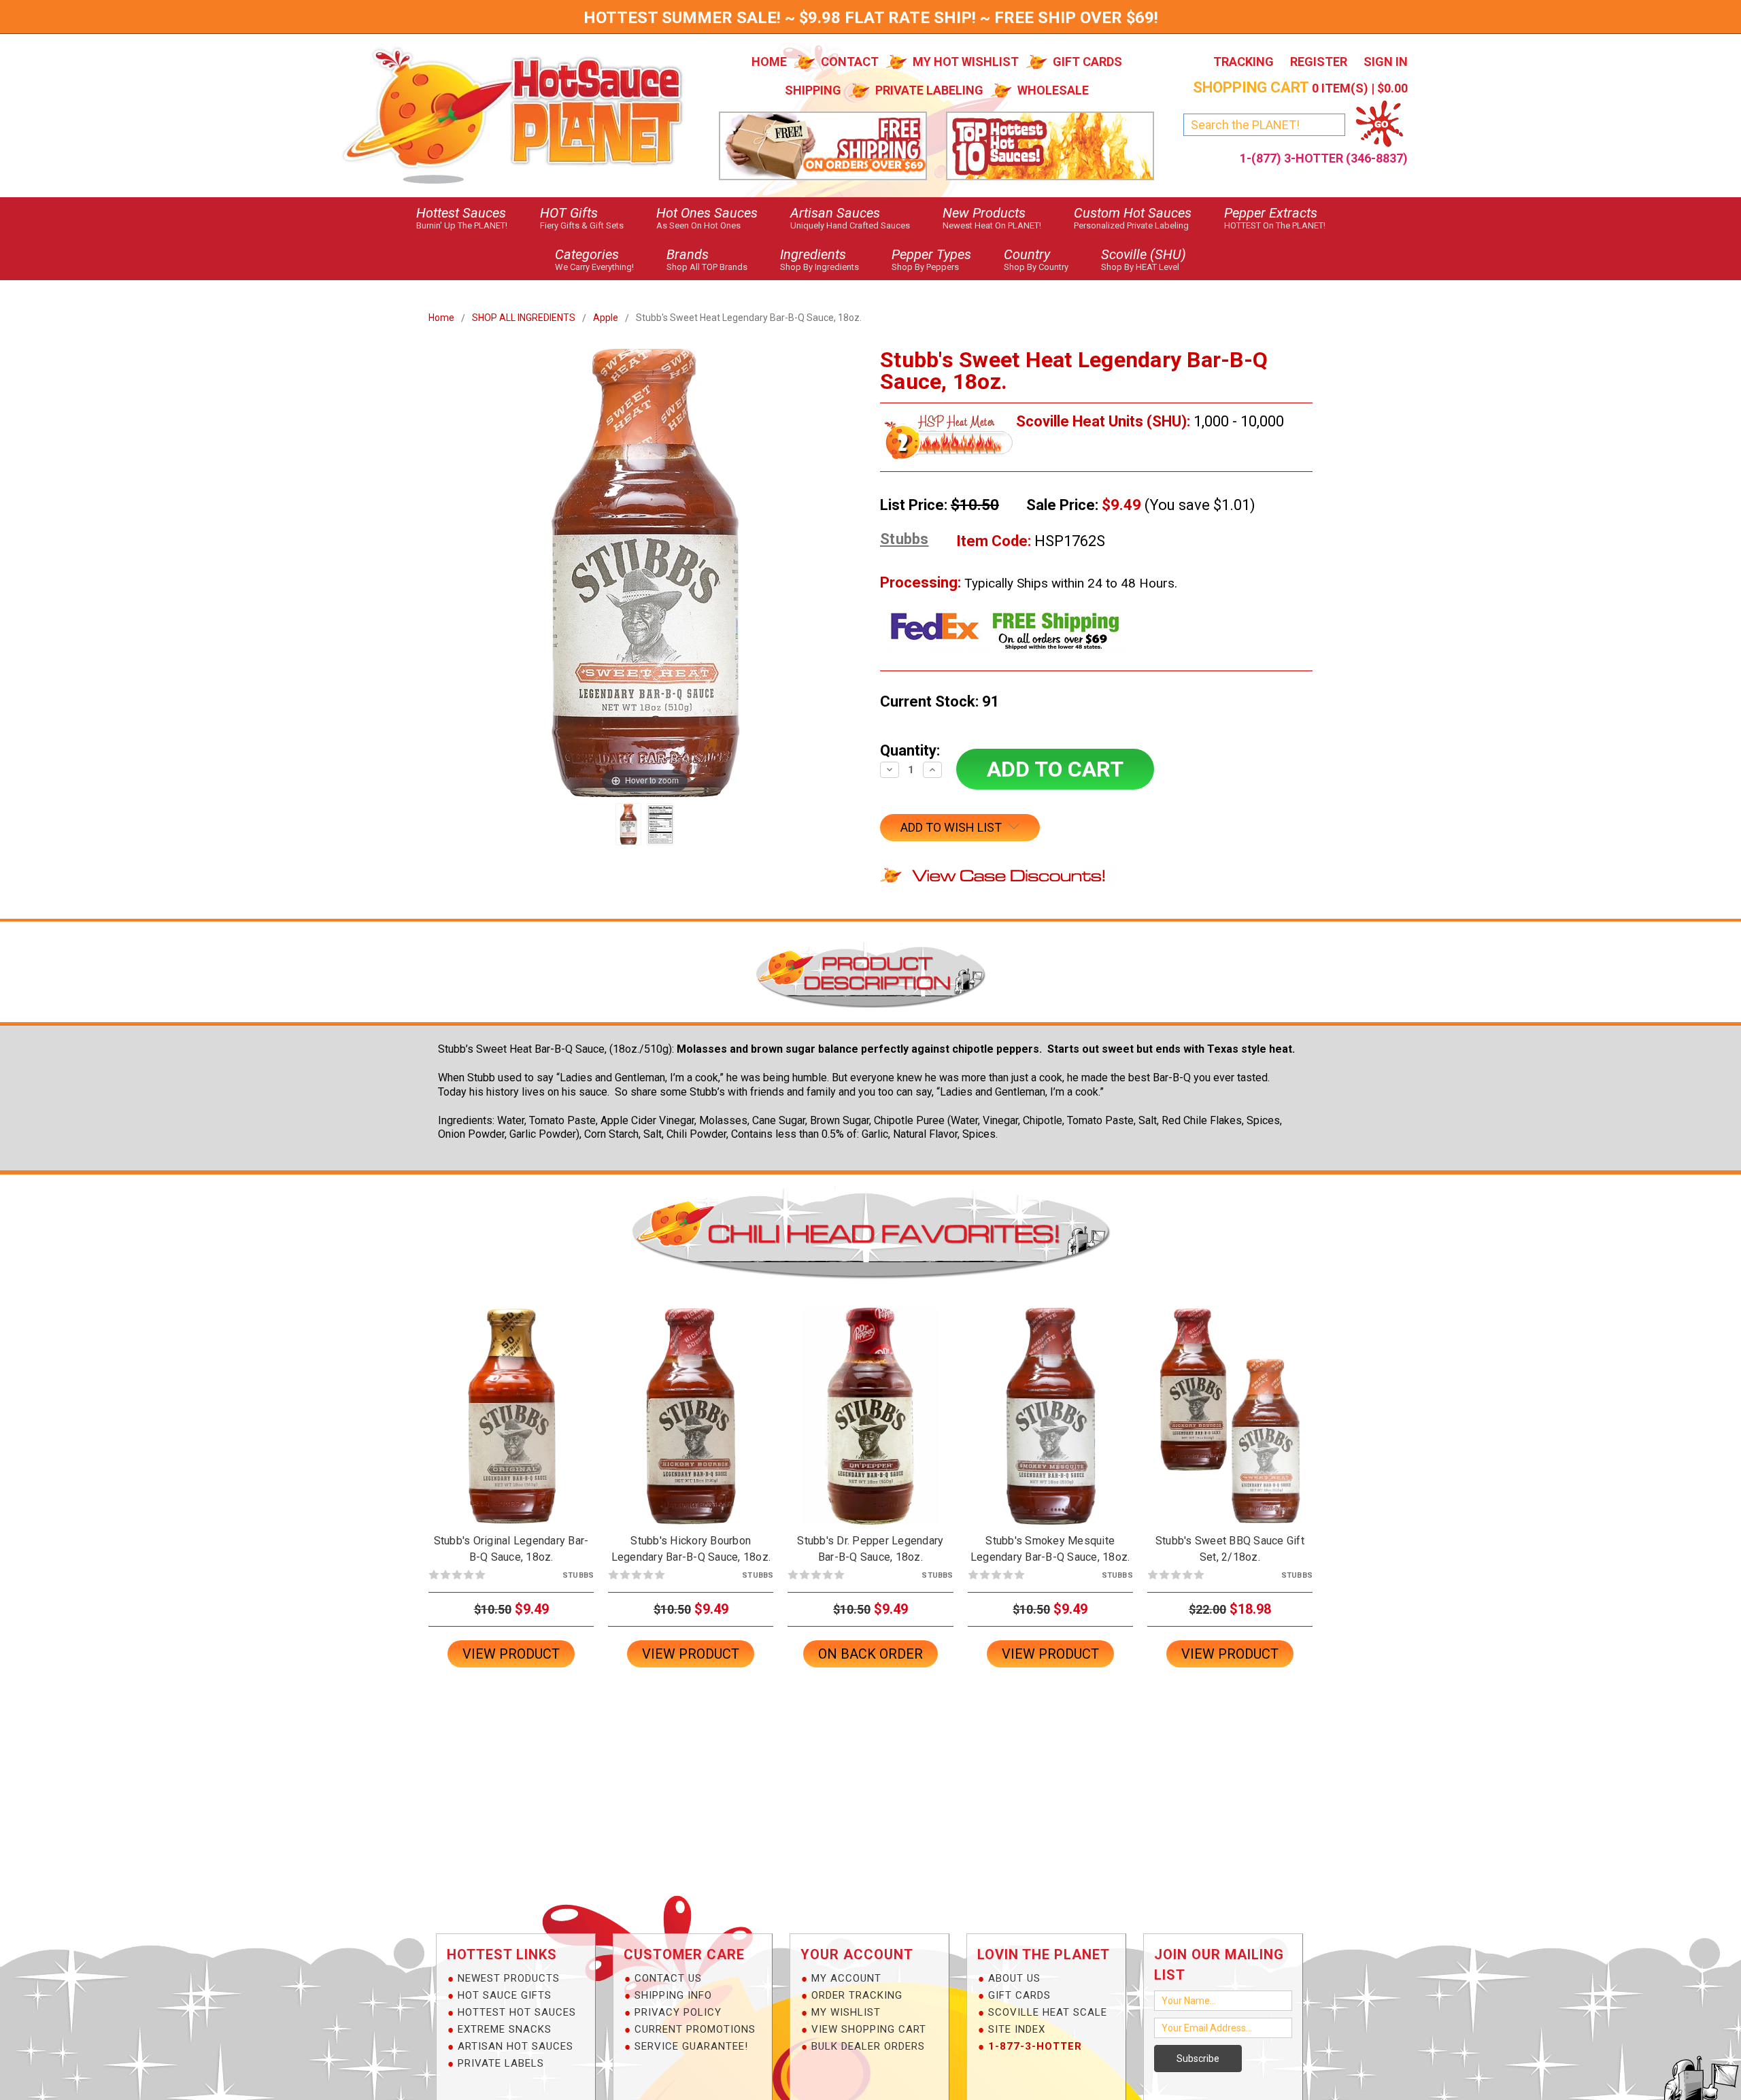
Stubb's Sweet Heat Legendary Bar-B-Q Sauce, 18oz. (749, 318)
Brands (707, 259)
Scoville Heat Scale (1048, 2012)
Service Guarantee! (691, 2046)
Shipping (813, 90)
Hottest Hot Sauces (517, 2012)
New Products (992, 218)
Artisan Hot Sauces (515, 2046)
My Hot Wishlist (966, 62)
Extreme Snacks (505, 2029)
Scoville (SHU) (1144, 259)
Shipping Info (673, 1995)
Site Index (1017, 2029)
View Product (511, 1654)
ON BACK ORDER (870, 1428)
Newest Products (509, 1978)
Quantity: (910, 750)
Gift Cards (1087, 62)
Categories (594, 259)
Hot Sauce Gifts (505, 1995)
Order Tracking (857, 1995)
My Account (846, 1978)
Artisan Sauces (850, 218)
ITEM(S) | (1300, 88)
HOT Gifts (582, 218)
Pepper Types (931, 259)
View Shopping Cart (869, 2029)
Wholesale (1053, 90)
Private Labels (501, 2063)
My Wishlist (846, 2012)
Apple (606, 318)
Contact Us (668, 1978)
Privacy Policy (678, 2012)
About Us (1014, 1978)
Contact (850, 62)
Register (1319, 62)
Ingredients (819, 259)
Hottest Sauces (462, 218)
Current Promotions (695, 2029)
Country (1036, 259)
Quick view (511, 1404)
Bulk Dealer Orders (868, 2046)
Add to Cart (511, 1428)
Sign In (1386, 62)
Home (769, 62)
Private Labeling (929, 90)
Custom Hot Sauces (1133, 218)
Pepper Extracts (1275, 218)
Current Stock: (940, 701)
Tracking (1244, 62)
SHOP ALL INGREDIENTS (524, 318)
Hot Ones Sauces (707, 218)
